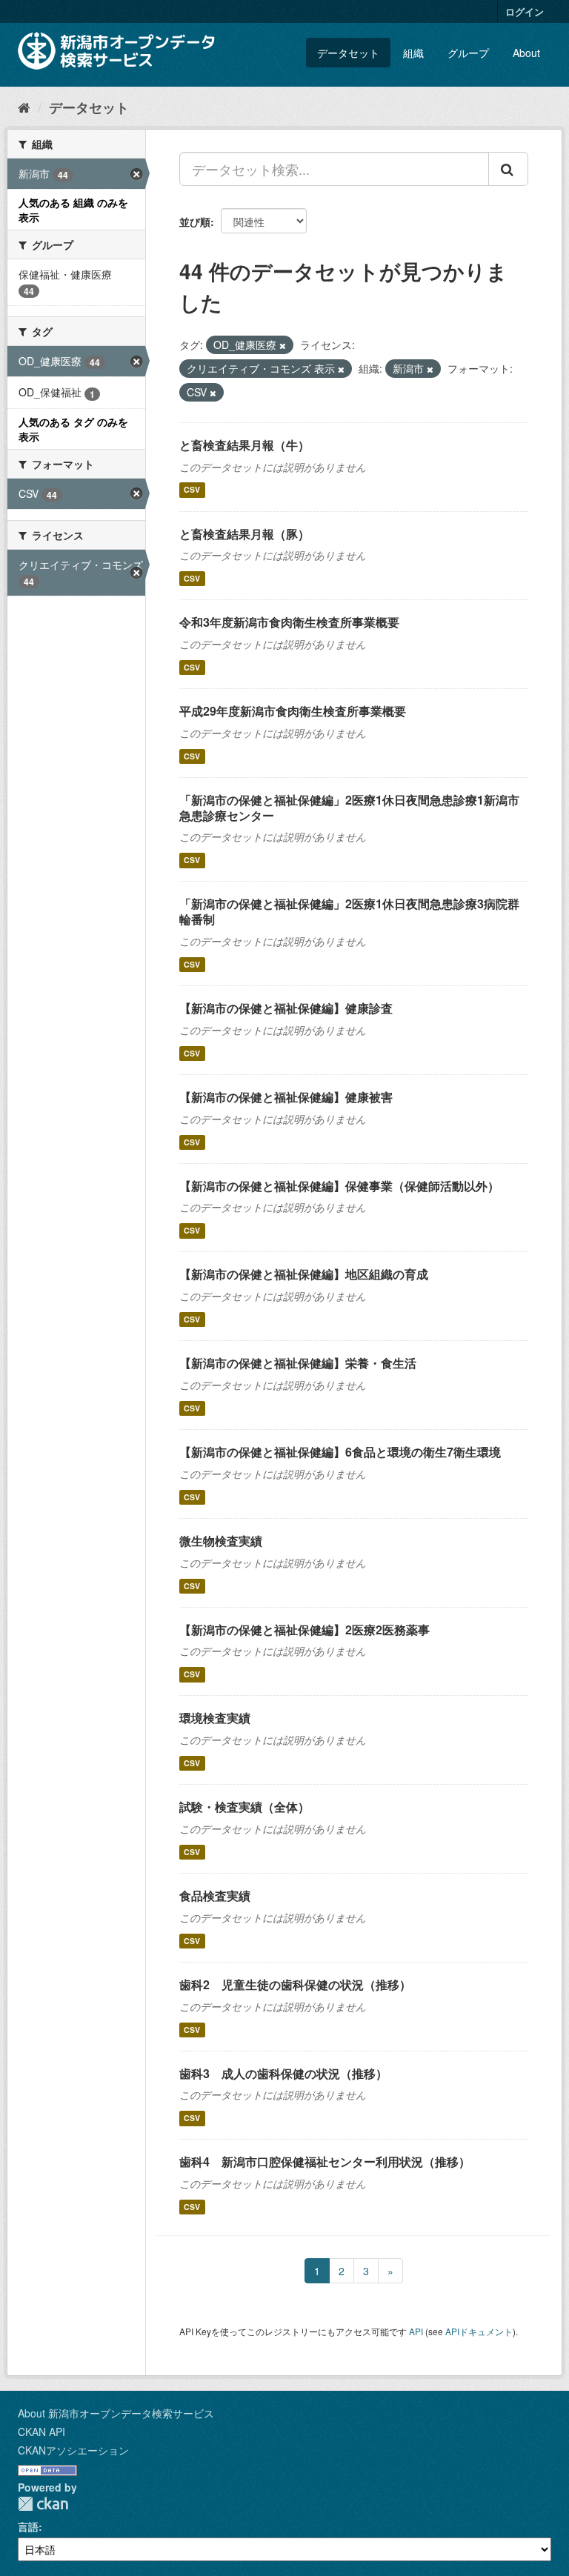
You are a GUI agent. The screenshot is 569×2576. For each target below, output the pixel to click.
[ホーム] (24, 107)
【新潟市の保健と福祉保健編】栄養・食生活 (298, 1363)
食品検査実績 (215, 1896)
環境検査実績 (215, 1718)
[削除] (283, 345)
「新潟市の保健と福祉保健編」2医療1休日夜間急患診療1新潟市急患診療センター (349, 808)
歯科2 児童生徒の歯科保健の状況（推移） (295, 1984)
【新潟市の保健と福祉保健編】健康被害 (286, 1097)
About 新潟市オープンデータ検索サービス (116, 2413)
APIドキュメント (479, 2331)
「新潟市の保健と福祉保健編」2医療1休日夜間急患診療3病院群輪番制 (349, 911)
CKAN (43, 2504)
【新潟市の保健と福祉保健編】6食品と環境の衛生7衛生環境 (340, 1452)
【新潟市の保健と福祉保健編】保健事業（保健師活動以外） (339, 1186)
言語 (28, 2526)
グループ (468, 53)
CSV (192, 490)
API (416, 2331)
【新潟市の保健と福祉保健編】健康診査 (286, 1008)
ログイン (525, 11)
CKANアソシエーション (73, 2450)
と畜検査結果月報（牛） (244, 445)
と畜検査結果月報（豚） (244, 534)
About (526, 53)
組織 (413, 53)
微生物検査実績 (221, 1541)
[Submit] (508, 169)
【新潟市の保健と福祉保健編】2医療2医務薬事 (305, 1630)
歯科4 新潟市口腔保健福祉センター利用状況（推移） (325, 2161)
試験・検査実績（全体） (244, 1807)
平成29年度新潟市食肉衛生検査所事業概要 (293, 711)
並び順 (195, 222)
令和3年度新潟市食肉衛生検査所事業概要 (289, 622)
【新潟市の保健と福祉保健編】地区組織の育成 (304, 1274)
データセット (348, 53)
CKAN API (41, 2432)
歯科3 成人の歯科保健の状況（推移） (283, 2073)
